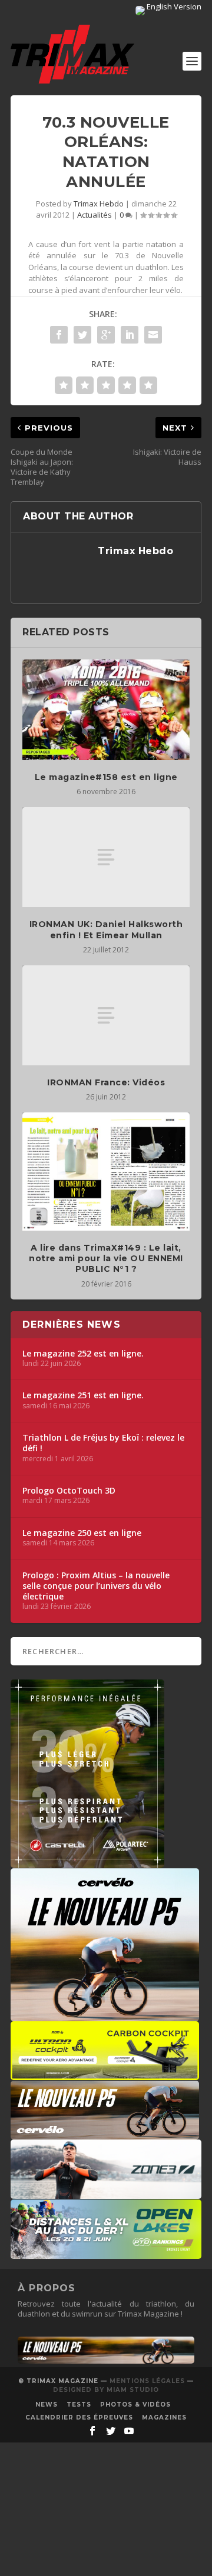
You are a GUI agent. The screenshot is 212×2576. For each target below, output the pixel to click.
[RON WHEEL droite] (105, 2074)
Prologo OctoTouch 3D (69, 1491)
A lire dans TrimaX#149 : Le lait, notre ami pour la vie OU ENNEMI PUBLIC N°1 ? (106, 1258)
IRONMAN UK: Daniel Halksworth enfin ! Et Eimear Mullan (106, 929)
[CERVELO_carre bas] (105, 2015)
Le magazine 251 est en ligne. (83, 1395)
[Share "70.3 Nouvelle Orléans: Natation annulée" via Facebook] (59, 335)
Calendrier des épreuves (79, 2417)
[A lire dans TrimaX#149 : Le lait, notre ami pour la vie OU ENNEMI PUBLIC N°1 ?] (106, 1172)
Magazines (164, 2417)
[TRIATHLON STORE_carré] (87, 1862)
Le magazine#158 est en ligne (106, 777)
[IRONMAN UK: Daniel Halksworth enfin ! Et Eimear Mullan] (106, 857)
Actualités (95, 215)
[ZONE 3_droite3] (106, 2193)
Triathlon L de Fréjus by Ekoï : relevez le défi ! (103, 1443)
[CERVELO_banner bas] (106, 2361)
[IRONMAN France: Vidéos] (106, 1015)
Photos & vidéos (135, 2405)
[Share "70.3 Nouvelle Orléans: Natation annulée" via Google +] (106, 335)
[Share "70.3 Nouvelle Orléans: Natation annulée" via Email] (153, 335)
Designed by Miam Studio (106, 2390)
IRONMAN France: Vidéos (106, 1082)
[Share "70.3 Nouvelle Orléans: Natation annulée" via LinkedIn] (130, 335)
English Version (173, 6)
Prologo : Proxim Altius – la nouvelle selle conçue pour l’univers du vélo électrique (96, 1586)
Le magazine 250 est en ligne (82, 1533)
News (47, 2405)
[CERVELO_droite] (105, 2134)
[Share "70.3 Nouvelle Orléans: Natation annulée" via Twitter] (82, 335)
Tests (79, 2405)
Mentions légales (147, 2381)
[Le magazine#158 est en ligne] (106, 709)
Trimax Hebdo (99, 204)
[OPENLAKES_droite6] (106, 2253)
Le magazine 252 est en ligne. (83, 1354)
